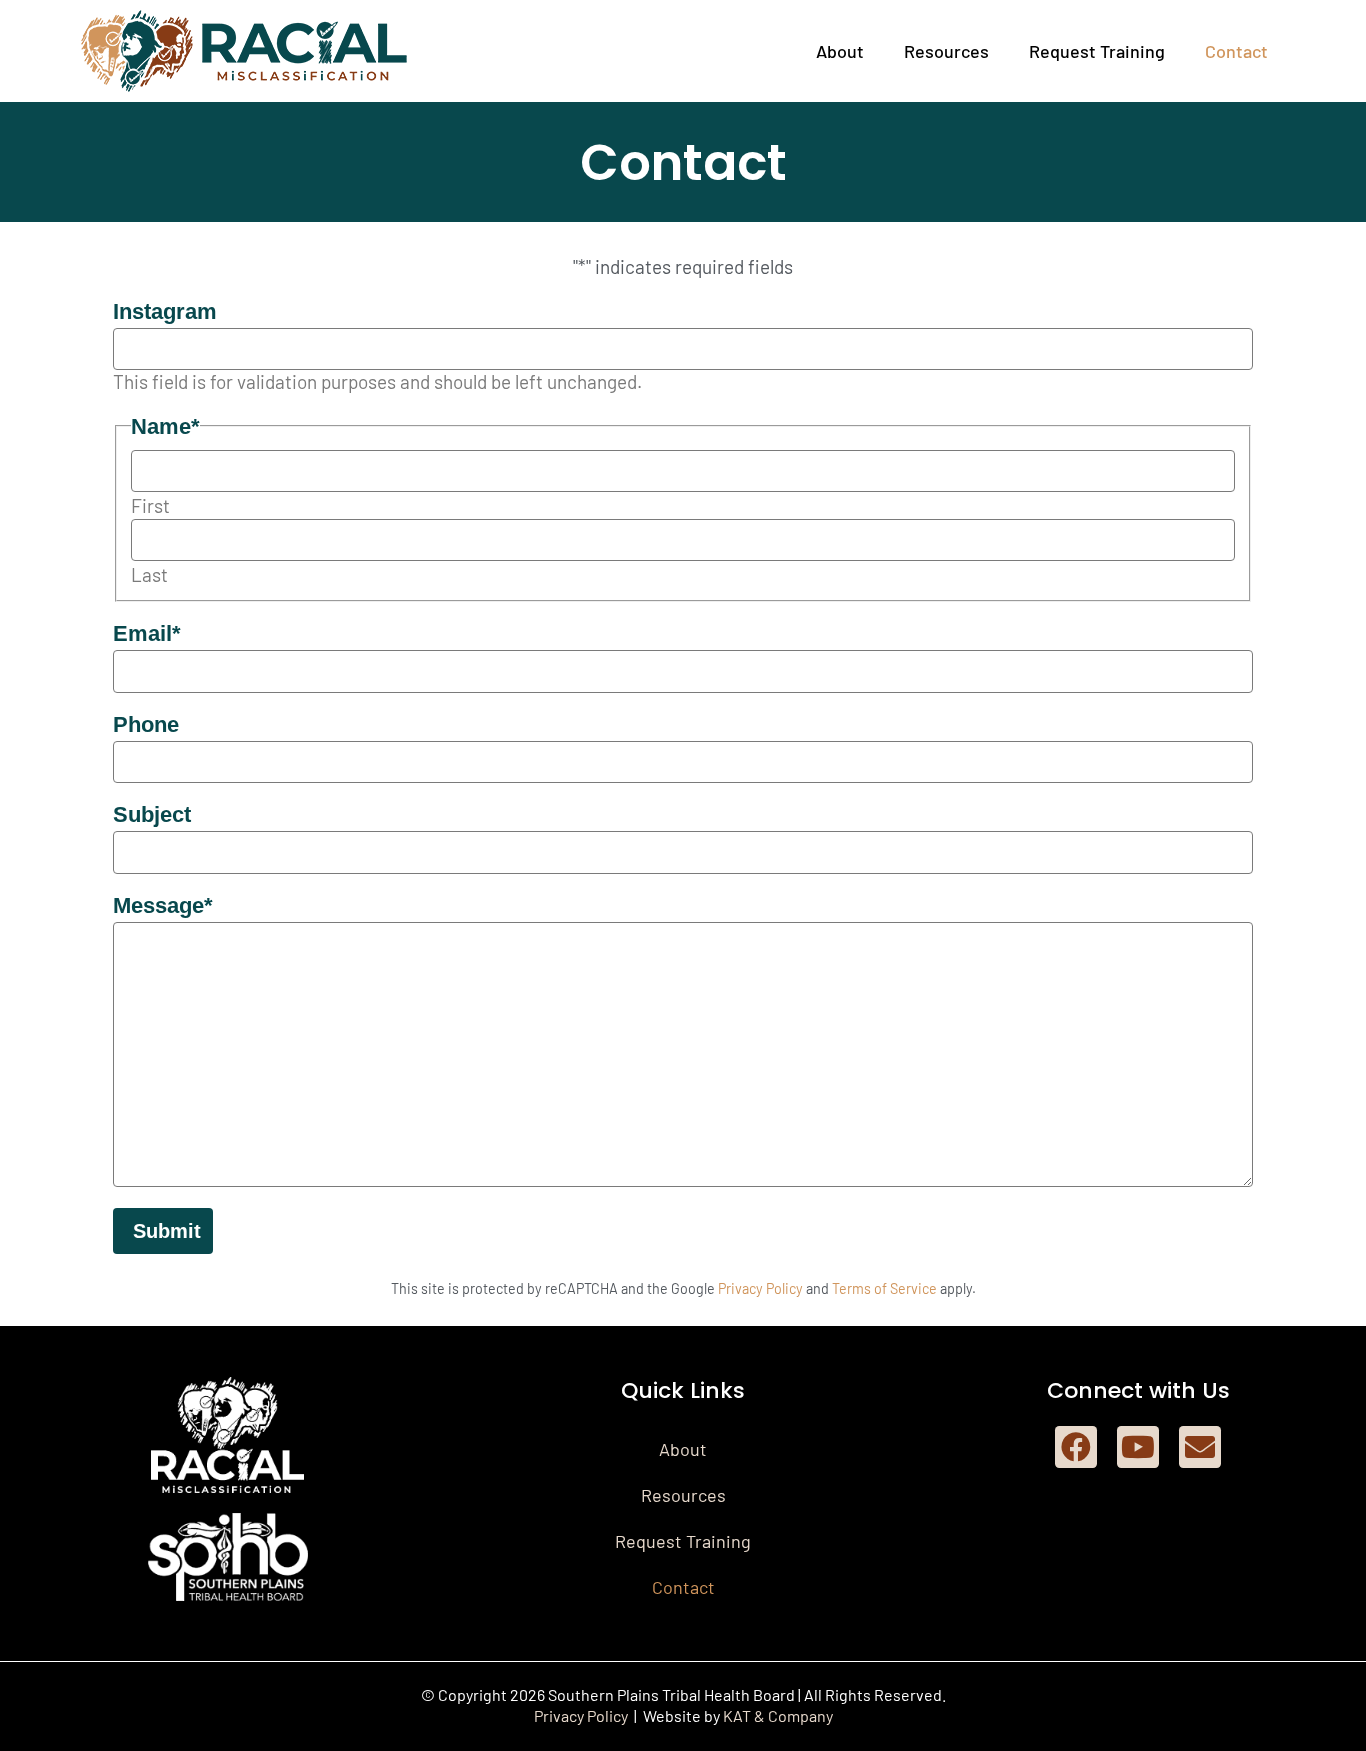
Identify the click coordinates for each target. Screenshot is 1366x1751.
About (840, 51)
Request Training (1097, 51)
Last (149, 574)
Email (147, 633)
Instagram (165, 311)
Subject (152, 814)
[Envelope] (1200, 1447)
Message (163, 905)
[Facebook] (1076, 1447)
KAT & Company (778, 1715)
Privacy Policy (760, 1288)
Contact (1236, 51)
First (150, 505)
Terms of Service (884, 1288)
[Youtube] (1138, 1447)
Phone (146, 724)
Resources (946, 51)
